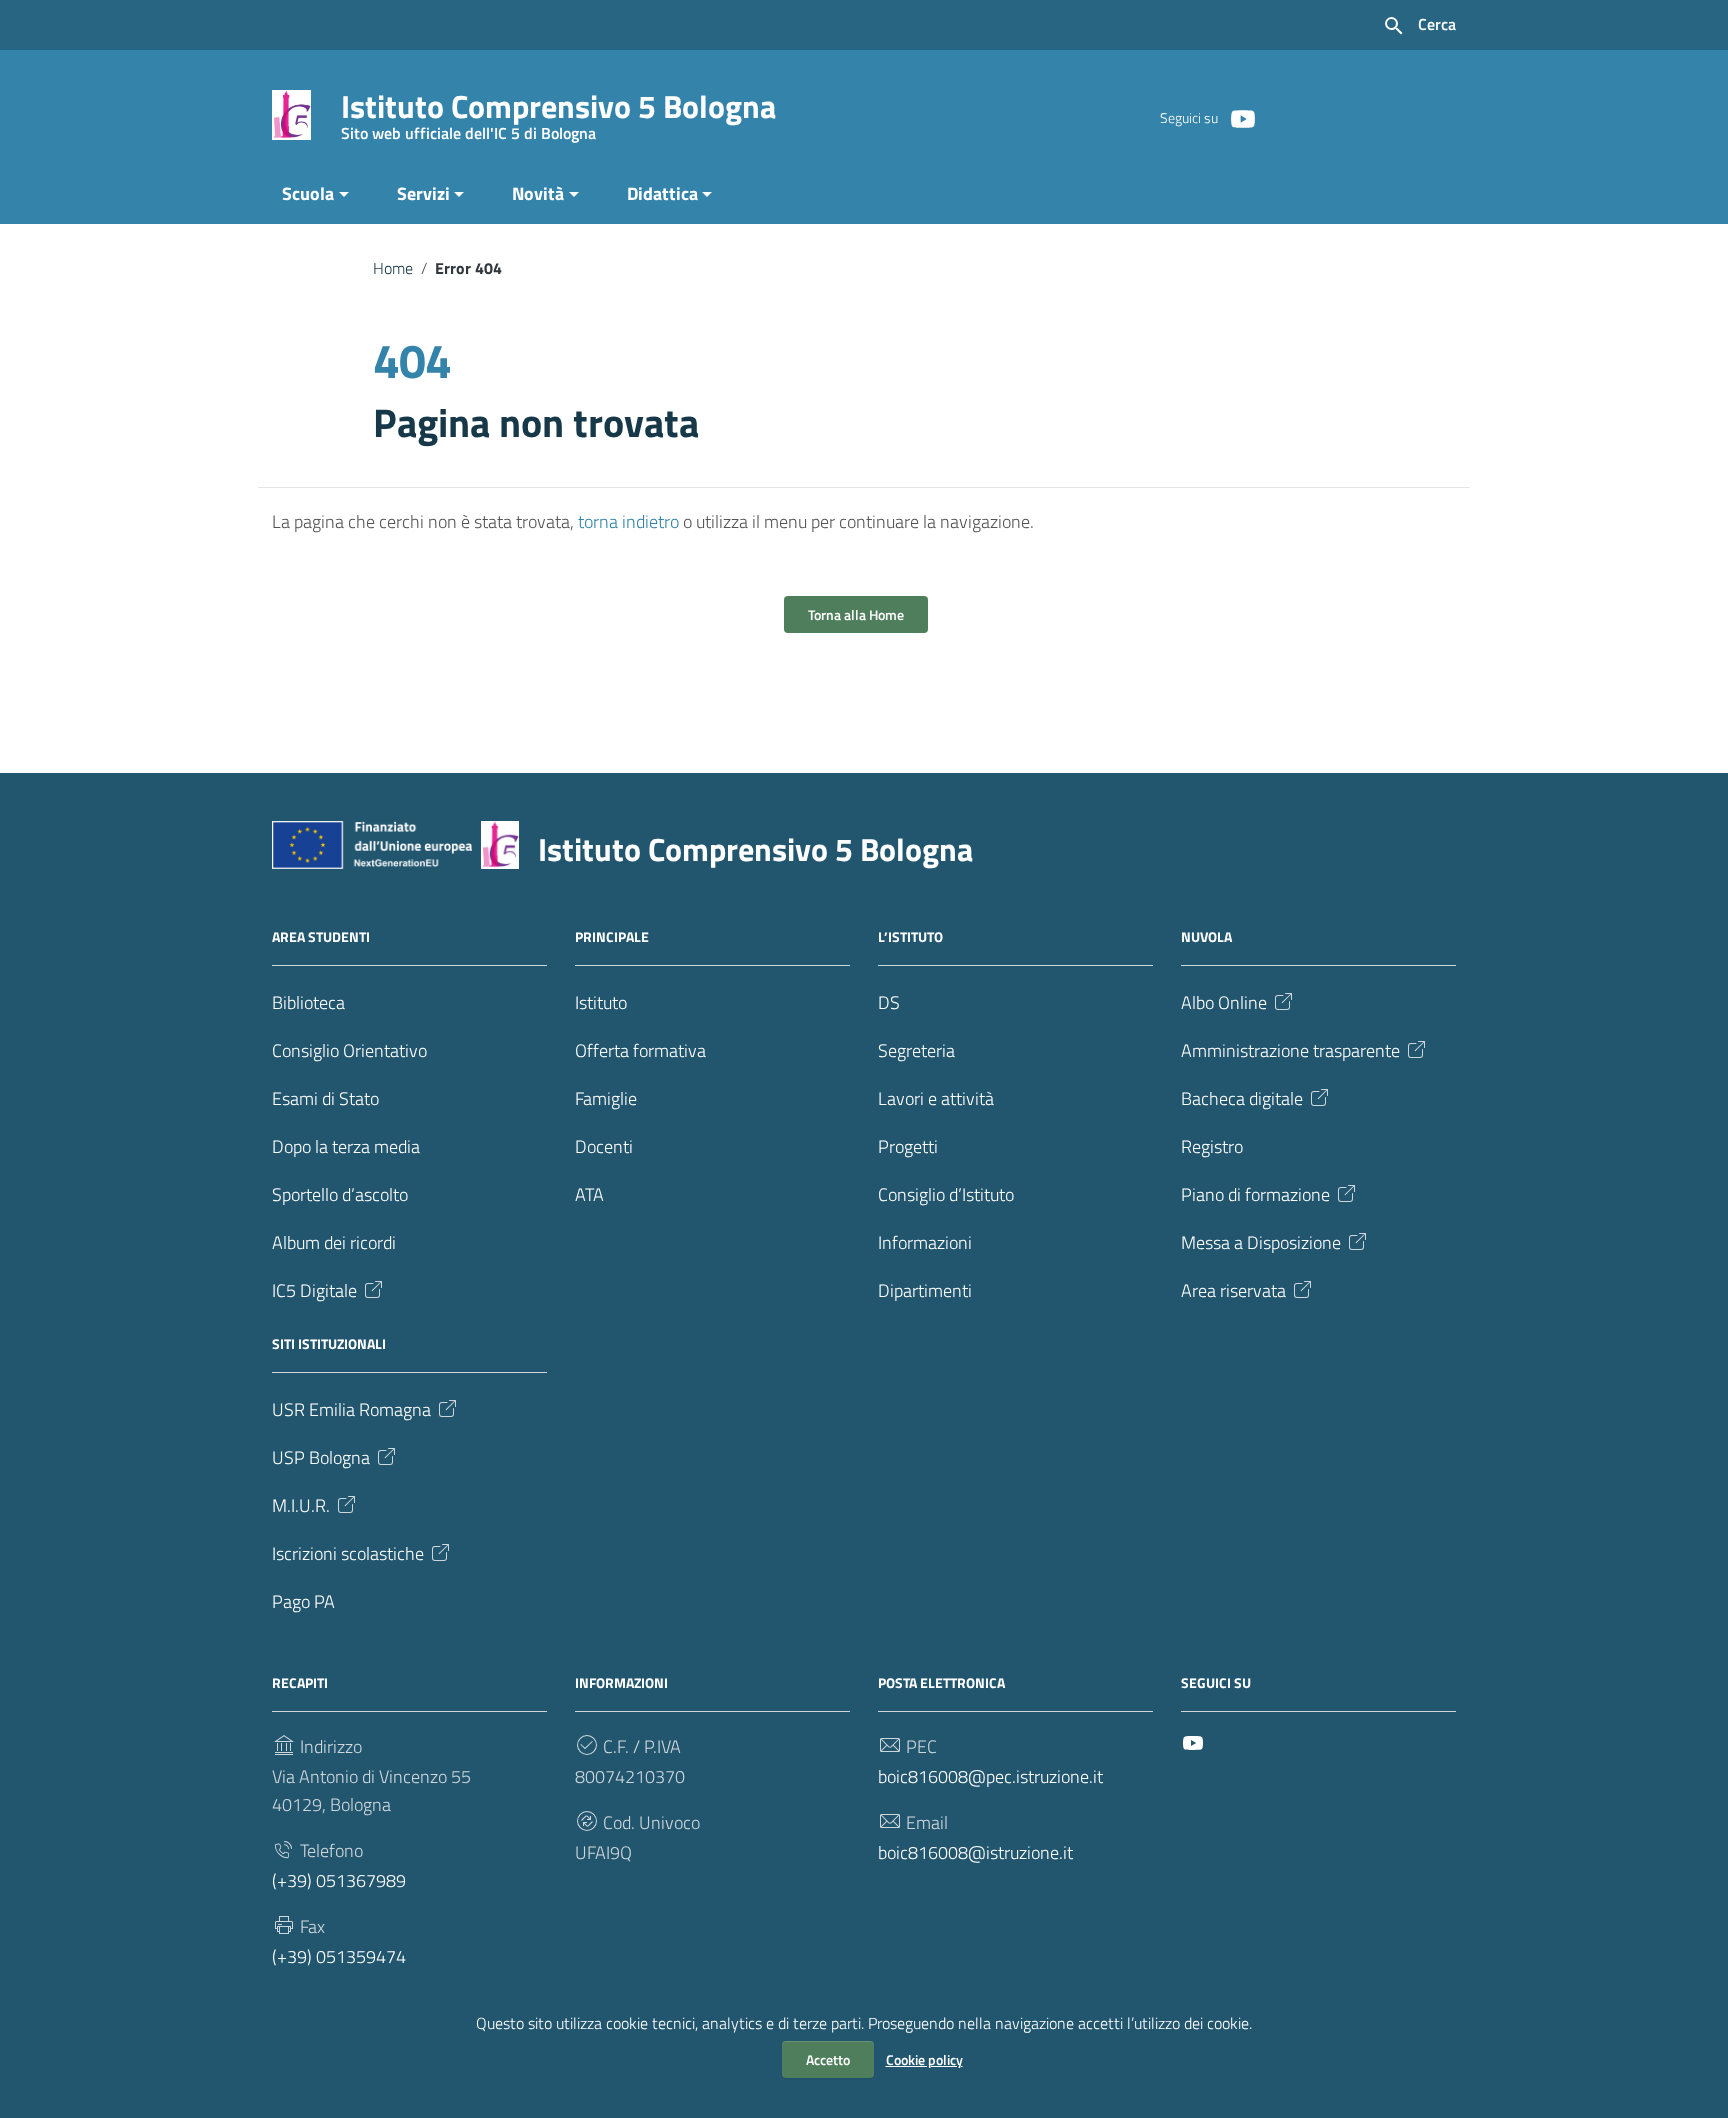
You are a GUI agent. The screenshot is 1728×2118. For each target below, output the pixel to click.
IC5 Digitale (314, 1290)
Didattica (662, 193)
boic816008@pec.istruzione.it (990, 1776)
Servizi (423, 193)
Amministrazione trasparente (1290, 1050)
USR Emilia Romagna (351, 1409)
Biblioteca (308, 1002)
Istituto (601, 1002)
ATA (589, 1194)
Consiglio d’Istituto (946, 1194)
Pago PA (303, 1601)
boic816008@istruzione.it (975, 1852)
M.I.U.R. (301, 1505)
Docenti (604, 1146)
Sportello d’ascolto (340, 1194)
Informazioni (925, 1242)
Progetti (908, 1146)
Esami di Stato (325, 1098)
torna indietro (628, 521)
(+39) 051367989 (339, 1880)
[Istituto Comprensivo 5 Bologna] (291, 113)
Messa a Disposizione (1261, 1242)
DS (889, 1002)
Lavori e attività (936, 1098)
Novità (538, 193)
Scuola (308, 193)
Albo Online (1224, 1002)
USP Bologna (321, 1457)
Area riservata (1233, 1290)
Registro (1212, 1146)
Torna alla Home (856, 614)
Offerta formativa (640, 1050)
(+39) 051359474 (339, 1956)
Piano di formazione (1255, 1194)
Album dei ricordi (334, 1242)
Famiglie (606, 1098)
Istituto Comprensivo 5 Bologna (558, 110)
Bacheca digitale (1242, 1098)
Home (393, 268)
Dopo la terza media (346, 1146)
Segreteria (916, 1050)
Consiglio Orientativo (349, 1050)
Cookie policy (924, 2059)
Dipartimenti (925, 1290)
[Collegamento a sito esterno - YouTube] (1242, 117)
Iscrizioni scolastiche (348, 1553)
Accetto (828, 2059)
